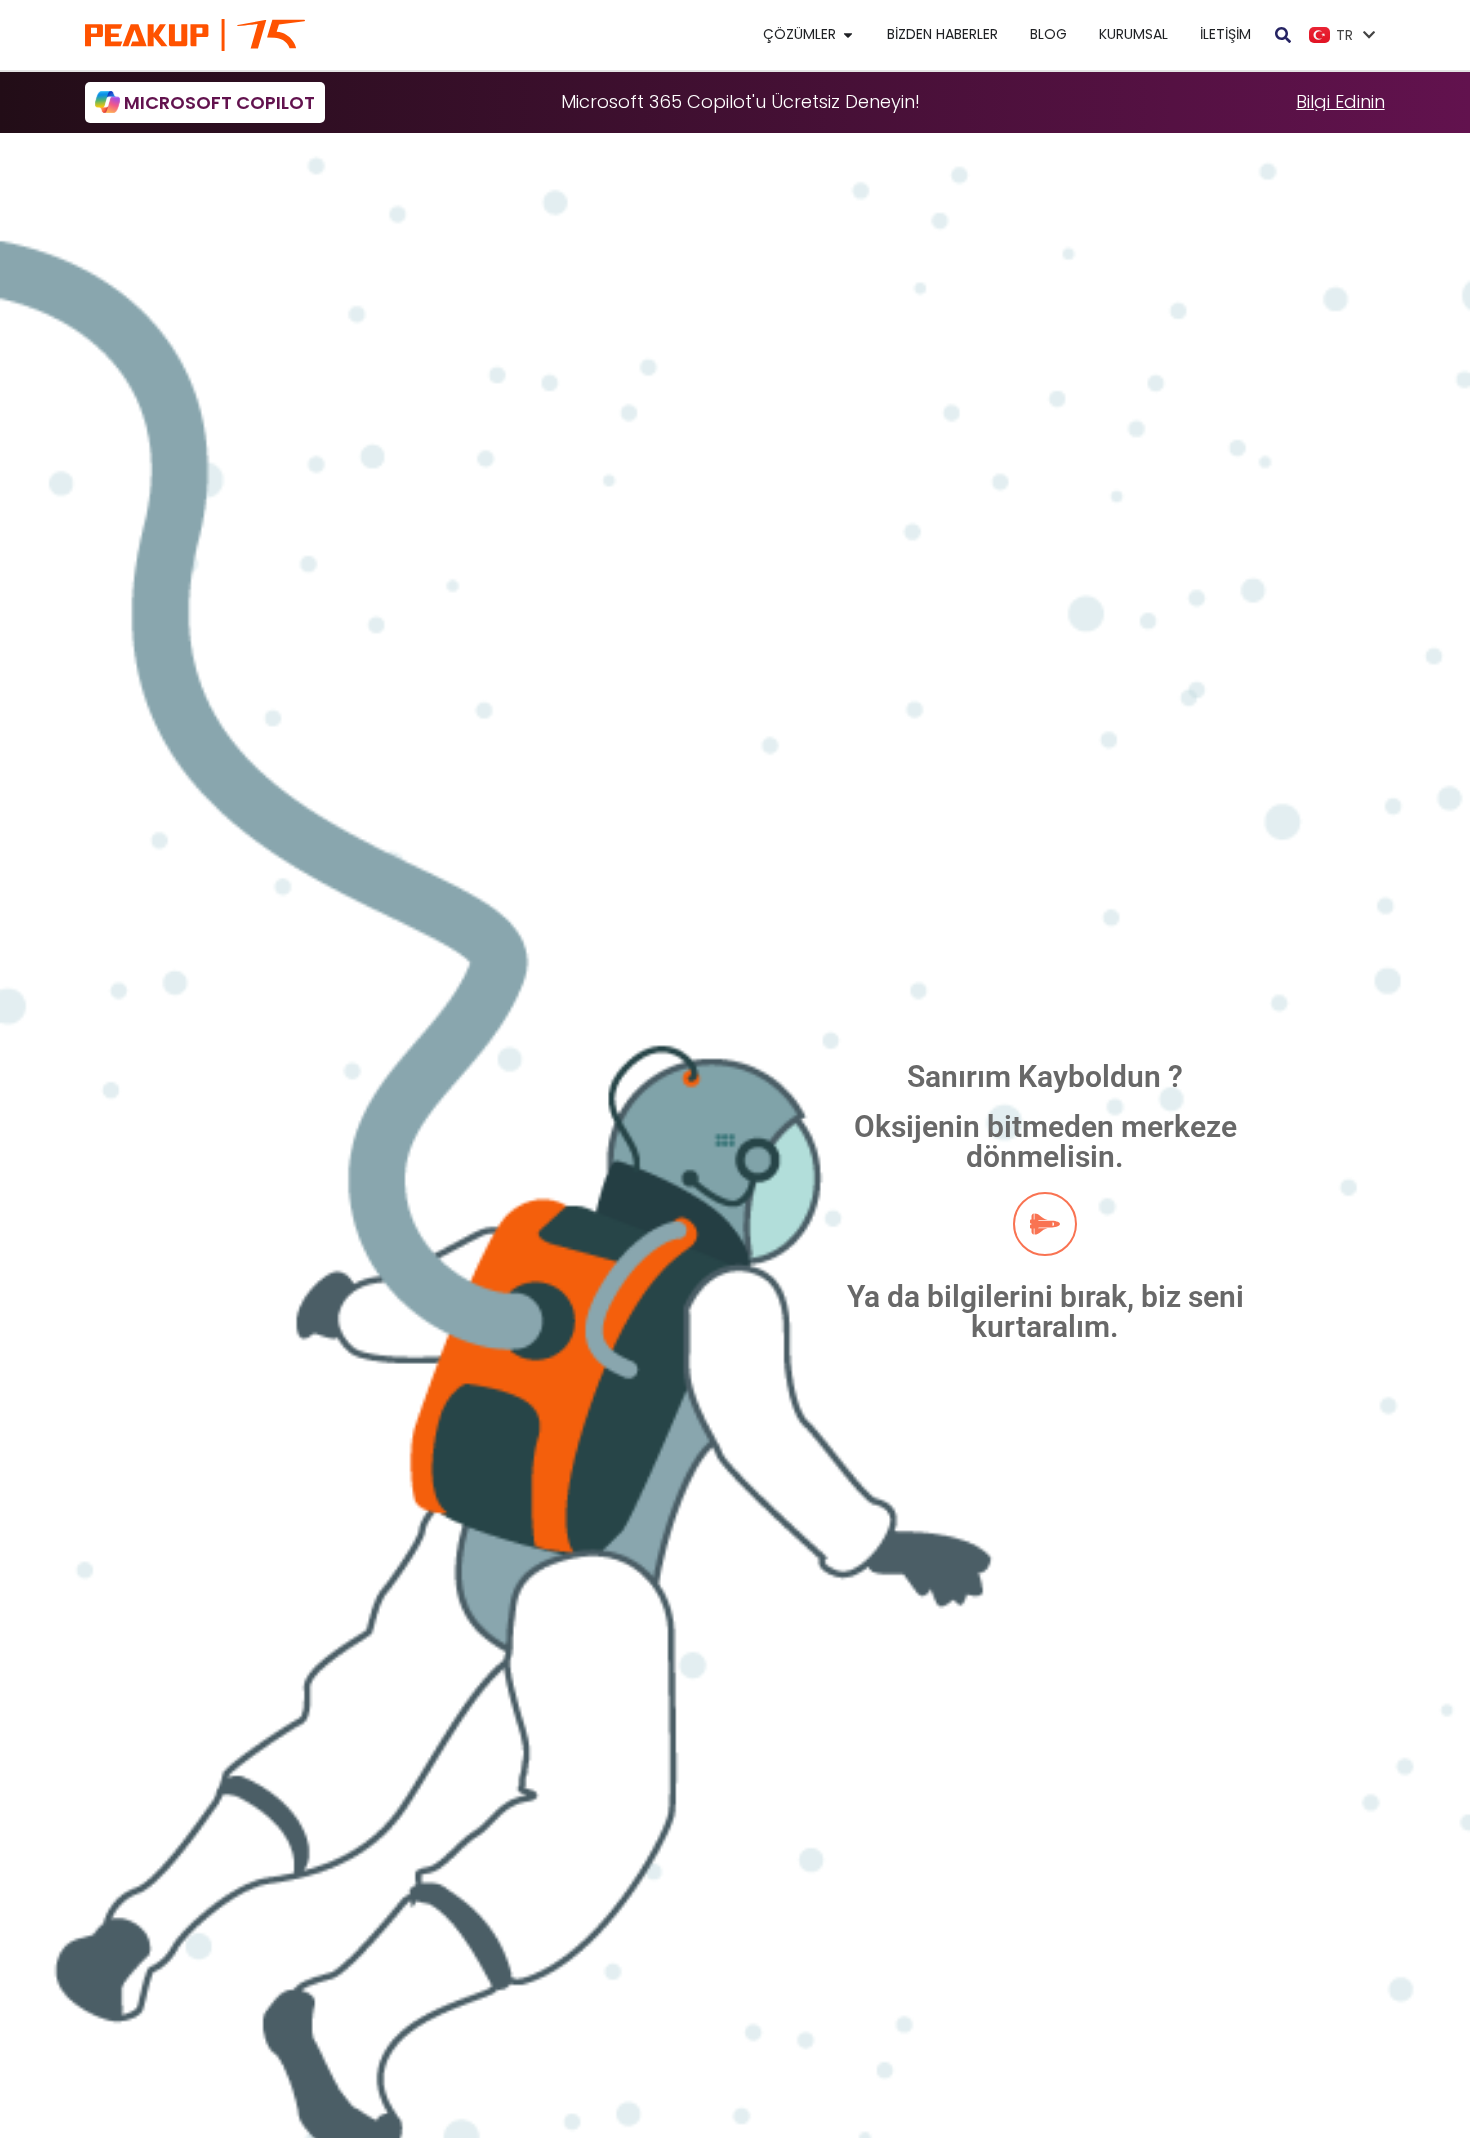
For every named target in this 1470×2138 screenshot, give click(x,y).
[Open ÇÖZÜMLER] (848, 34)
